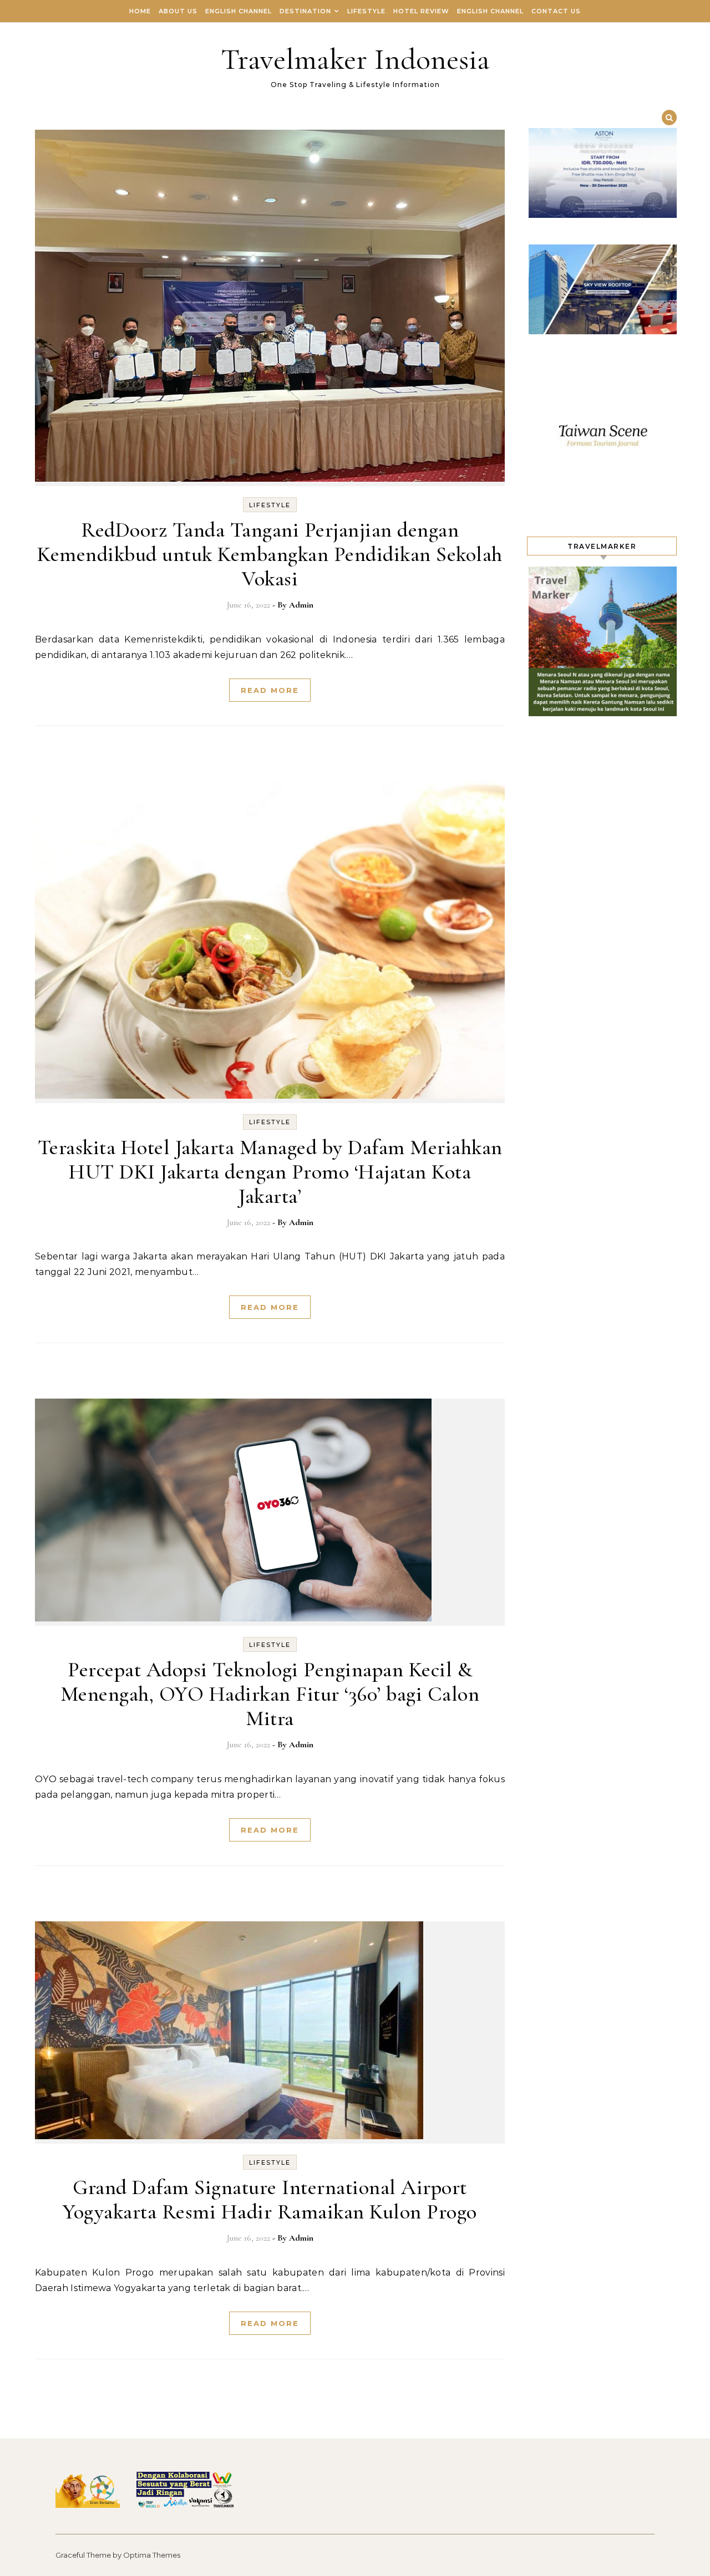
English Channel (239, 11)
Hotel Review (421, 11)
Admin (301, 605)
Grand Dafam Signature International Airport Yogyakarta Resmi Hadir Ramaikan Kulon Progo (270, 2200)
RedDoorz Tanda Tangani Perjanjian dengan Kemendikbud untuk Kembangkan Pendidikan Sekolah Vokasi (270, 554)
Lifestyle (366, 11)
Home (140, 11)
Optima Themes (152, 2555)
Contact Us (556, 11)
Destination (305, 11)
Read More (270, 690)
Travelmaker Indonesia (355, 59)
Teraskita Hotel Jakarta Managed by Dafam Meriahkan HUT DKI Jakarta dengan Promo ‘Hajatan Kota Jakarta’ (270, 1172)
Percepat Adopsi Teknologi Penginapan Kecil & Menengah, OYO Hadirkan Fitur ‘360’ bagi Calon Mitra (270, 1694)
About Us (178, 11)
